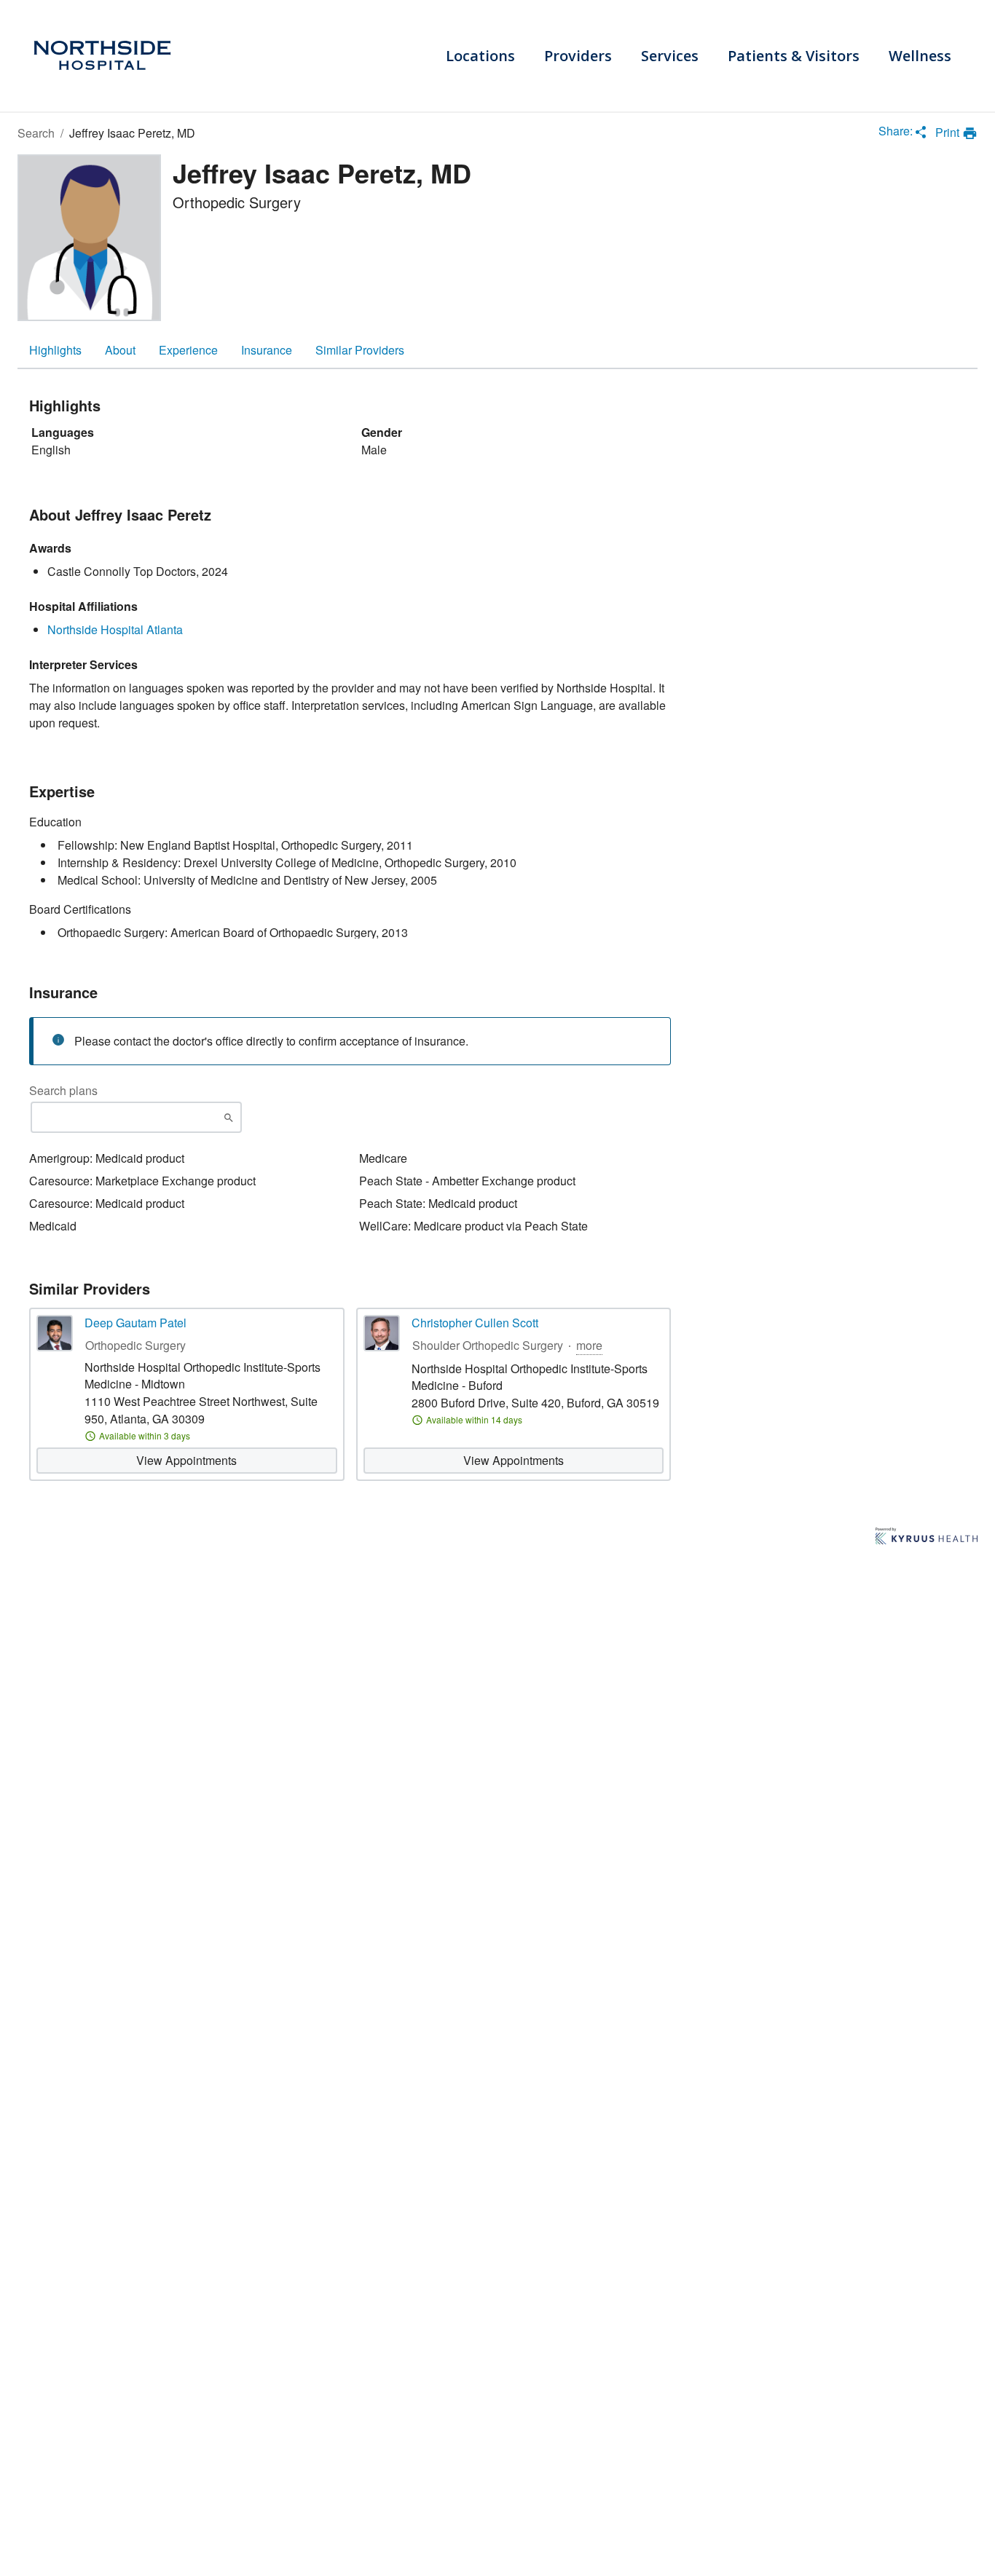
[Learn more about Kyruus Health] (927, 1537)
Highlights (55, 350)
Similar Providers (360, 350)
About (120, 350)
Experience (188, 350)
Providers (578, 56)
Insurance (267, 350)
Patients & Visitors (794, 56)
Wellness (920, 56)
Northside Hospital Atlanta (115, 629)
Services (670, 56)
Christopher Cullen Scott (475, 1323)
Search (36, 133)
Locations (480, 56)
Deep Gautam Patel (135, 1323)
